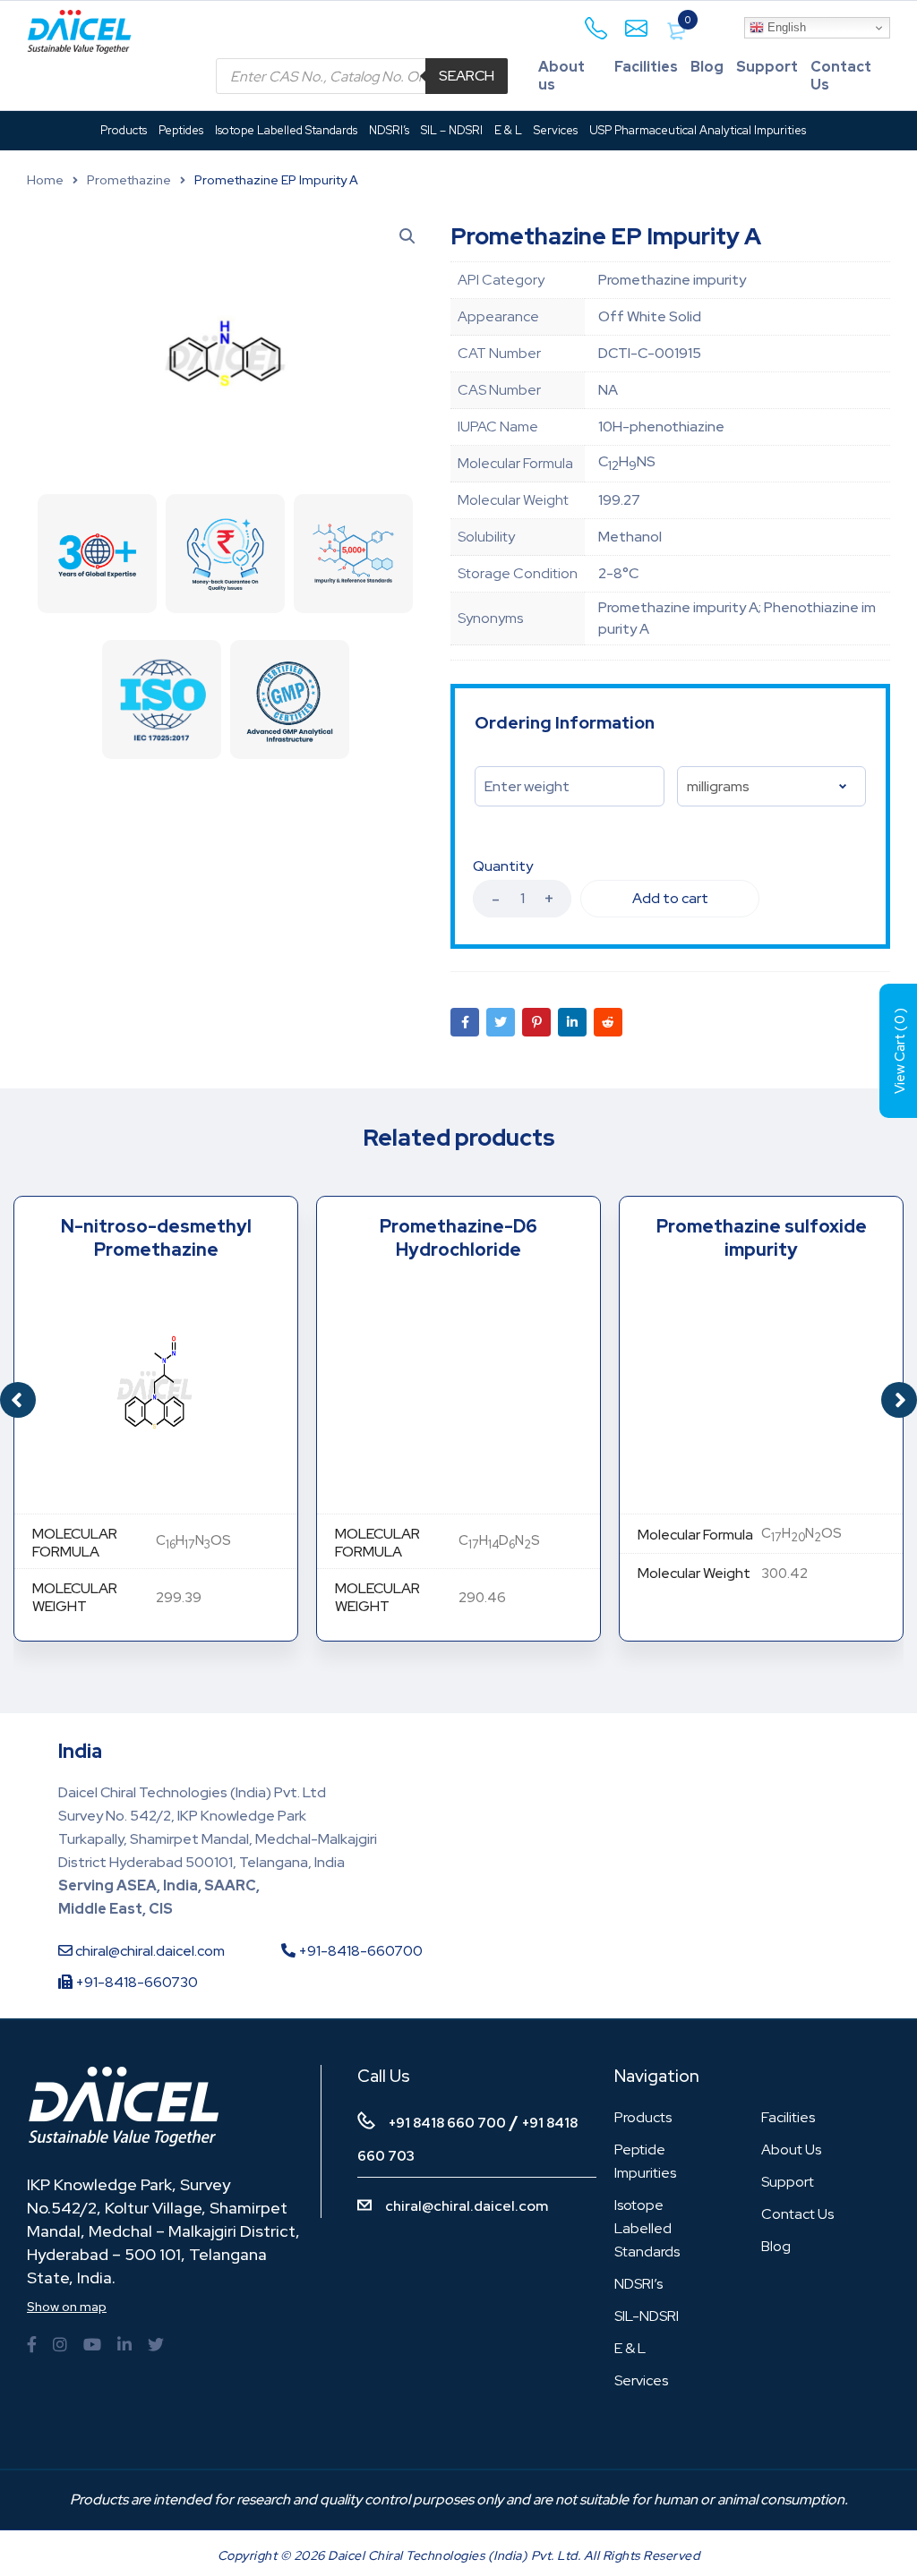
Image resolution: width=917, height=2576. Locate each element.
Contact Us (841, 76)
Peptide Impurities (645, 2161)
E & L (630, 2348)
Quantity (503, 866)
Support (767, 67)
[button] (899, 1400)
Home (45, 180)
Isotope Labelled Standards (647, 2228)
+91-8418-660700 (359, 1951)
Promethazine (129, 180)
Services (641, 2380)
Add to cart (670, 898)
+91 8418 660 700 (447, 2123)
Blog (707, 67)
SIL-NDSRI (647, 2316)
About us (561, 76)
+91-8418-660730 (135, 1982)
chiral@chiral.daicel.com (149, 1951)
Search (467, 76)
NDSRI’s (638, 2284)
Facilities (646, 67)
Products (643, 2117)
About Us (791, 2150)
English (785, 27)
